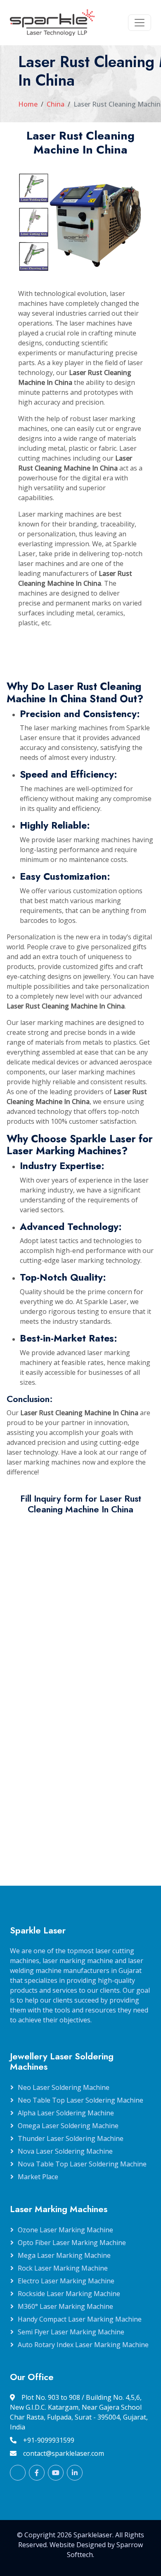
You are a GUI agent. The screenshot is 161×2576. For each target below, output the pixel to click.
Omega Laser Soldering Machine (68, 2126)
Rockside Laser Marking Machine (69, 2294)
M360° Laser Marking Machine (65, 2306)
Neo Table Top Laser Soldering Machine (80, 2100)
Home (28, 104)
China (56, 104)
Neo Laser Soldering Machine (64, 2087)
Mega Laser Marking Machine (64, 2255)
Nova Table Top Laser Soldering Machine (82, 2164)
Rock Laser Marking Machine (63, 2268)
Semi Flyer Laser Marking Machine (71, 2332)
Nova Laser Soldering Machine (65, 2151)
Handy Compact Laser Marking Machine (80, 2319)
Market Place (38, 2177)
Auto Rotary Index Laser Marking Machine (83, 2345)
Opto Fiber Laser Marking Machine (72, 2243)
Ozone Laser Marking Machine (65, 2230)
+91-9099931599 (49, 2440)
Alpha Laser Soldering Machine (66, 2113)
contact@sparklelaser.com (64, 2453)
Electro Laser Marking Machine (66, 2281)
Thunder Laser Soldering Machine (71, 2138)
